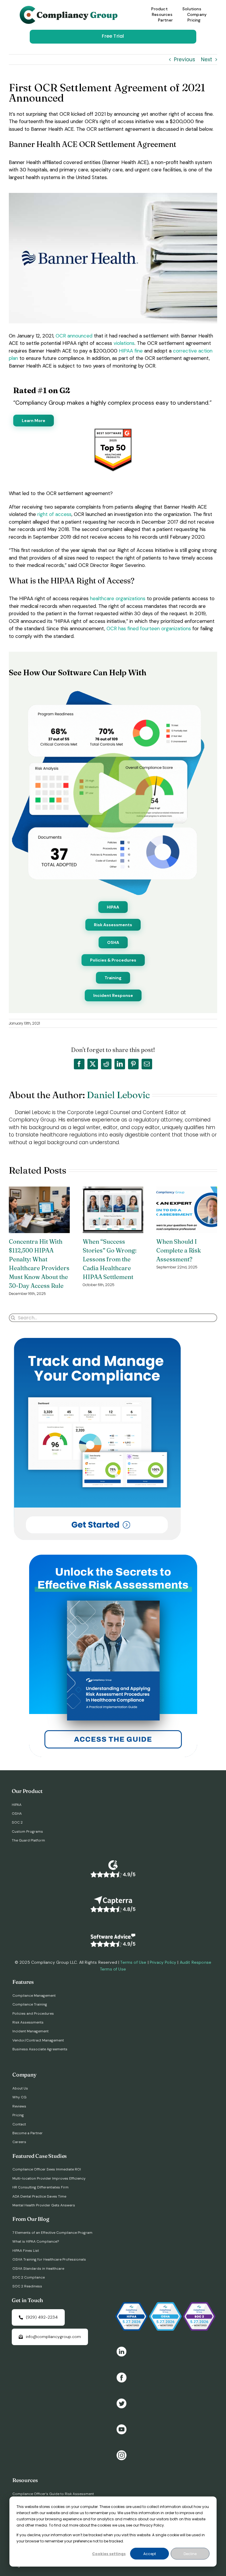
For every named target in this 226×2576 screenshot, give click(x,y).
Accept (150, 2554)
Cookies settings (109, 2554)
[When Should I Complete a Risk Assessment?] (187, 1190)
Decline (190, 2554)
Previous (185, 59)
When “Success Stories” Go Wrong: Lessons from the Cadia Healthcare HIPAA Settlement (110, 1259)
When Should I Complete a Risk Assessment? (179, 1250)
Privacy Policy (163, 1962)
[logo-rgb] (70, 8)
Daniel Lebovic (118, 1095)
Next (207, 59)
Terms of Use (133, 1962)
